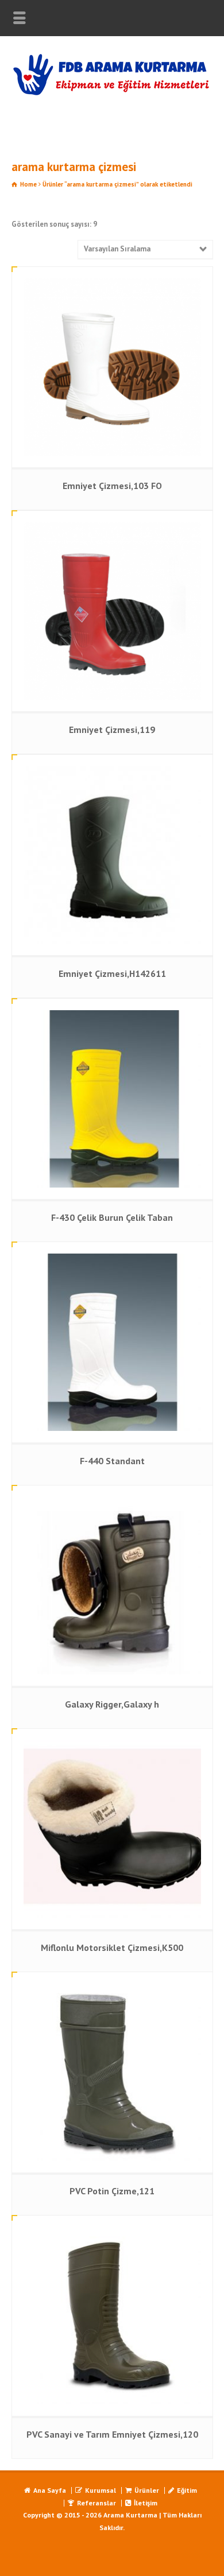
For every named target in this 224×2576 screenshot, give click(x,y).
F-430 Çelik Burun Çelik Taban (112, 1217)
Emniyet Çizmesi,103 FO (112, 486)
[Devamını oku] (112, 279)
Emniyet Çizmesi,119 (112, 730)
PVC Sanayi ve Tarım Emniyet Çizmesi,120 (112, 2434)
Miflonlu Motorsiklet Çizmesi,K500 (112, 1947)
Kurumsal (101, 2490)
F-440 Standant (112, 1461)
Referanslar (96, 2503)
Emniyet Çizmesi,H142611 (112, 973)
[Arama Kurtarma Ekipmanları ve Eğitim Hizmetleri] (112, 93)
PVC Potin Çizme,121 (112, 2191)
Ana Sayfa (50, 2490)
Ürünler (147, 2490)
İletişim (146, 2503)
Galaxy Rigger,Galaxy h (112, 1704)
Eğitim (187, 2490)
